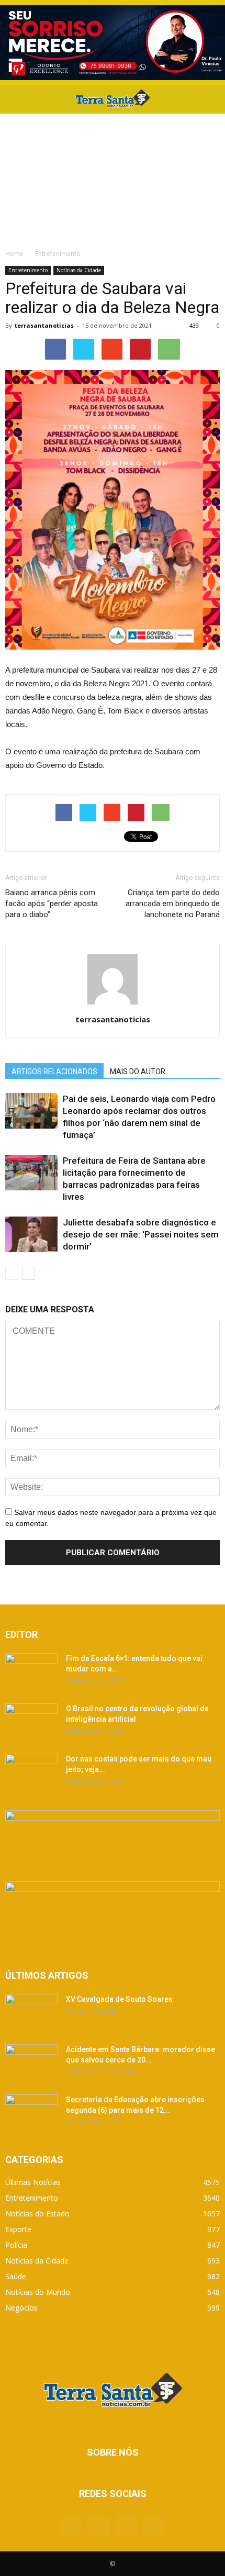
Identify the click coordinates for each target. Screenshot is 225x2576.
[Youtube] (155, 2525)
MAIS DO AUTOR (138, 1072)
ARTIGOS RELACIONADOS (54, 1072)
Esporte (18, 2229)
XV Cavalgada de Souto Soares (119, 1999)
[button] (210, 99)
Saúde (16, 2276)
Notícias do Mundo (38, 2292)
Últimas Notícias (33, 2182)
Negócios (21, 2308)
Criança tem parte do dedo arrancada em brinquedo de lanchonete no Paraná (173, 904)
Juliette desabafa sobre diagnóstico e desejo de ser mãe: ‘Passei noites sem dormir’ (141, 1234)
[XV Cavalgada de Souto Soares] (31, 2012)
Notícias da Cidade (79, 270)
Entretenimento (28, 270)
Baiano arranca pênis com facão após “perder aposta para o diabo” (52, 904)
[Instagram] (127, 2525)
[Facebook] (70, 2525)
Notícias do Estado (37, 2213)
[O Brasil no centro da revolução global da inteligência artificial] (31, 1722)
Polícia (16, 2245)
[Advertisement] (113, 178)
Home (14, 254)
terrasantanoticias (44, 325)
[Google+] (98, 2525)
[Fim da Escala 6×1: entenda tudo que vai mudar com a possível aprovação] (31, 1671)
